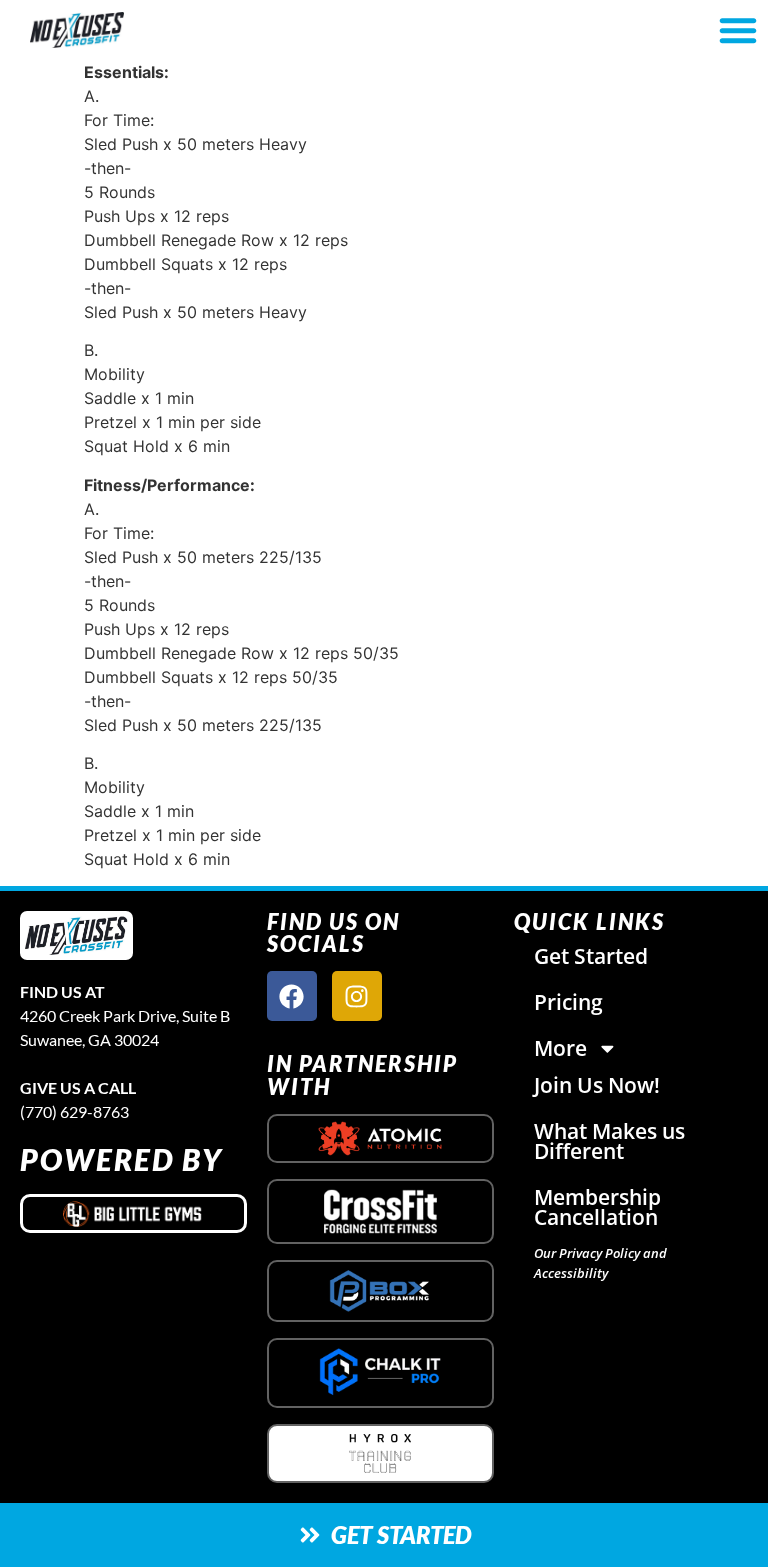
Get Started (591, 956)
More (560, 1048)
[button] (738, 30)
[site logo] (76, 935)
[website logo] (134, 30)
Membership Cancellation (597, 1207)
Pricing (568, 1002)
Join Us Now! (597, 1085)
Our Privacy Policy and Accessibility (600, 1263)
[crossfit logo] (380, 1211)
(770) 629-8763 (74, 1111)
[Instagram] (357, 996)
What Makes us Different (609, 1141)
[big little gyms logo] (133, 1213)
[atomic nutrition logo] (380, 1138)
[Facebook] (292, 996)
